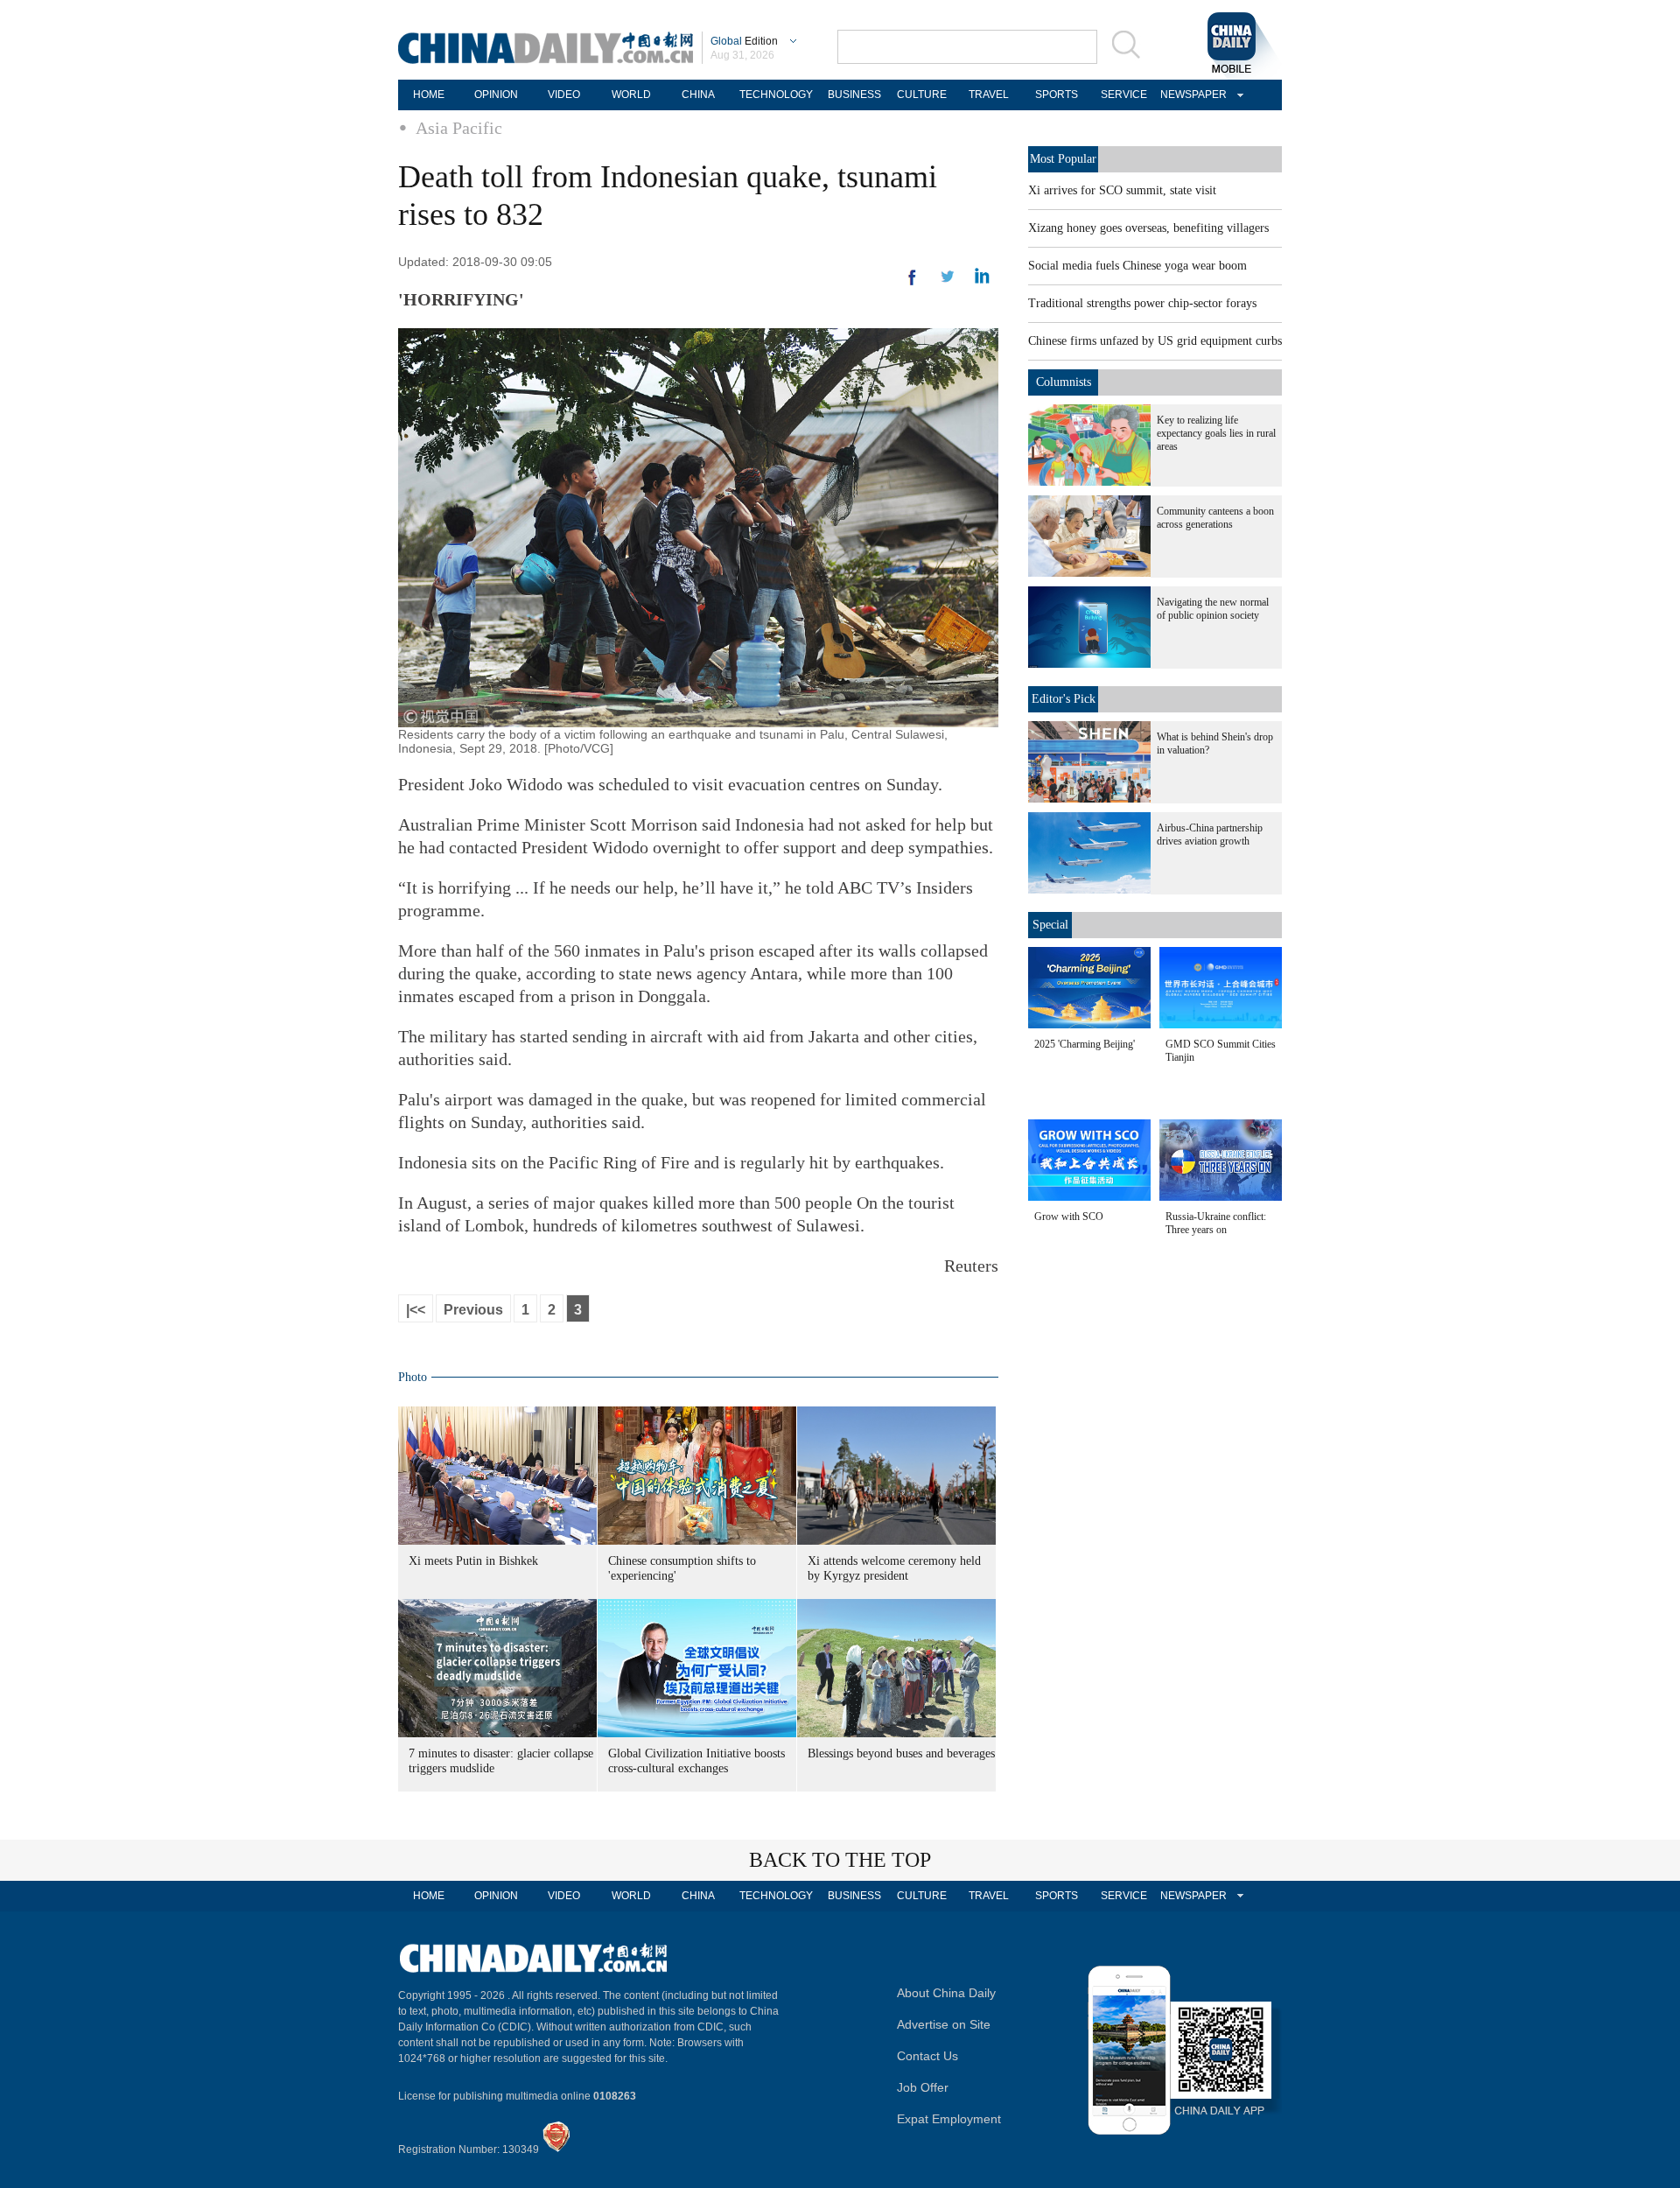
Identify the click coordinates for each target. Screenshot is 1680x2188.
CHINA (698, 95)
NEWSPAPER (1191, 95)
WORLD (631, 95)
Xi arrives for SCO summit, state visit (1122, 190)
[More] (913, 284)
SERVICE (1124, 95)
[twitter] (982, 280)
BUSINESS (854, 95)
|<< (416, 1310)
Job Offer (923, 2087)
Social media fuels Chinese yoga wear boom (1137, 266)
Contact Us (927, 2056)
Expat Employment (949, 2119)
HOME (429, 95)
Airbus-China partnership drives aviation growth (1210, 835)
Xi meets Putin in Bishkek (473, 1561)
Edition (744, 41)
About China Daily (946, 1993)
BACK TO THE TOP (840, 1860)
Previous (473, 1310)
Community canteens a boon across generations (1215, 518)
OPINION (496, 95)
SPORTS (1057, 95)
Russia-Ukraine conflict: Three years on (1216, 1223)
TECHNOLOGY (776, 95)
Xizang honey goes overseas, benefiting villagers (1148, 228)
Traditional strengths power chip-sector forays (1142, 303)
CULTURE (922, 95)
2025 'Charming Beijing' (1085, 1044)
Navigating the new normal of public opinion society (1213, 609)
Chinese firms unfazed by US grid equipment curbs (1155, 341)
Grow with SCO (1069, 1217)
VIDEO (564, 95)
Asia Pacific (459, 128)
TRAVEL (989, 95)
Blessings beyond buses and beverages (901, 1753)
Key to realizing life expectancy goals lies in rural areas (1216, 433)
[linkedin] (948, 282)
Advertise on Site (944, 2024)
